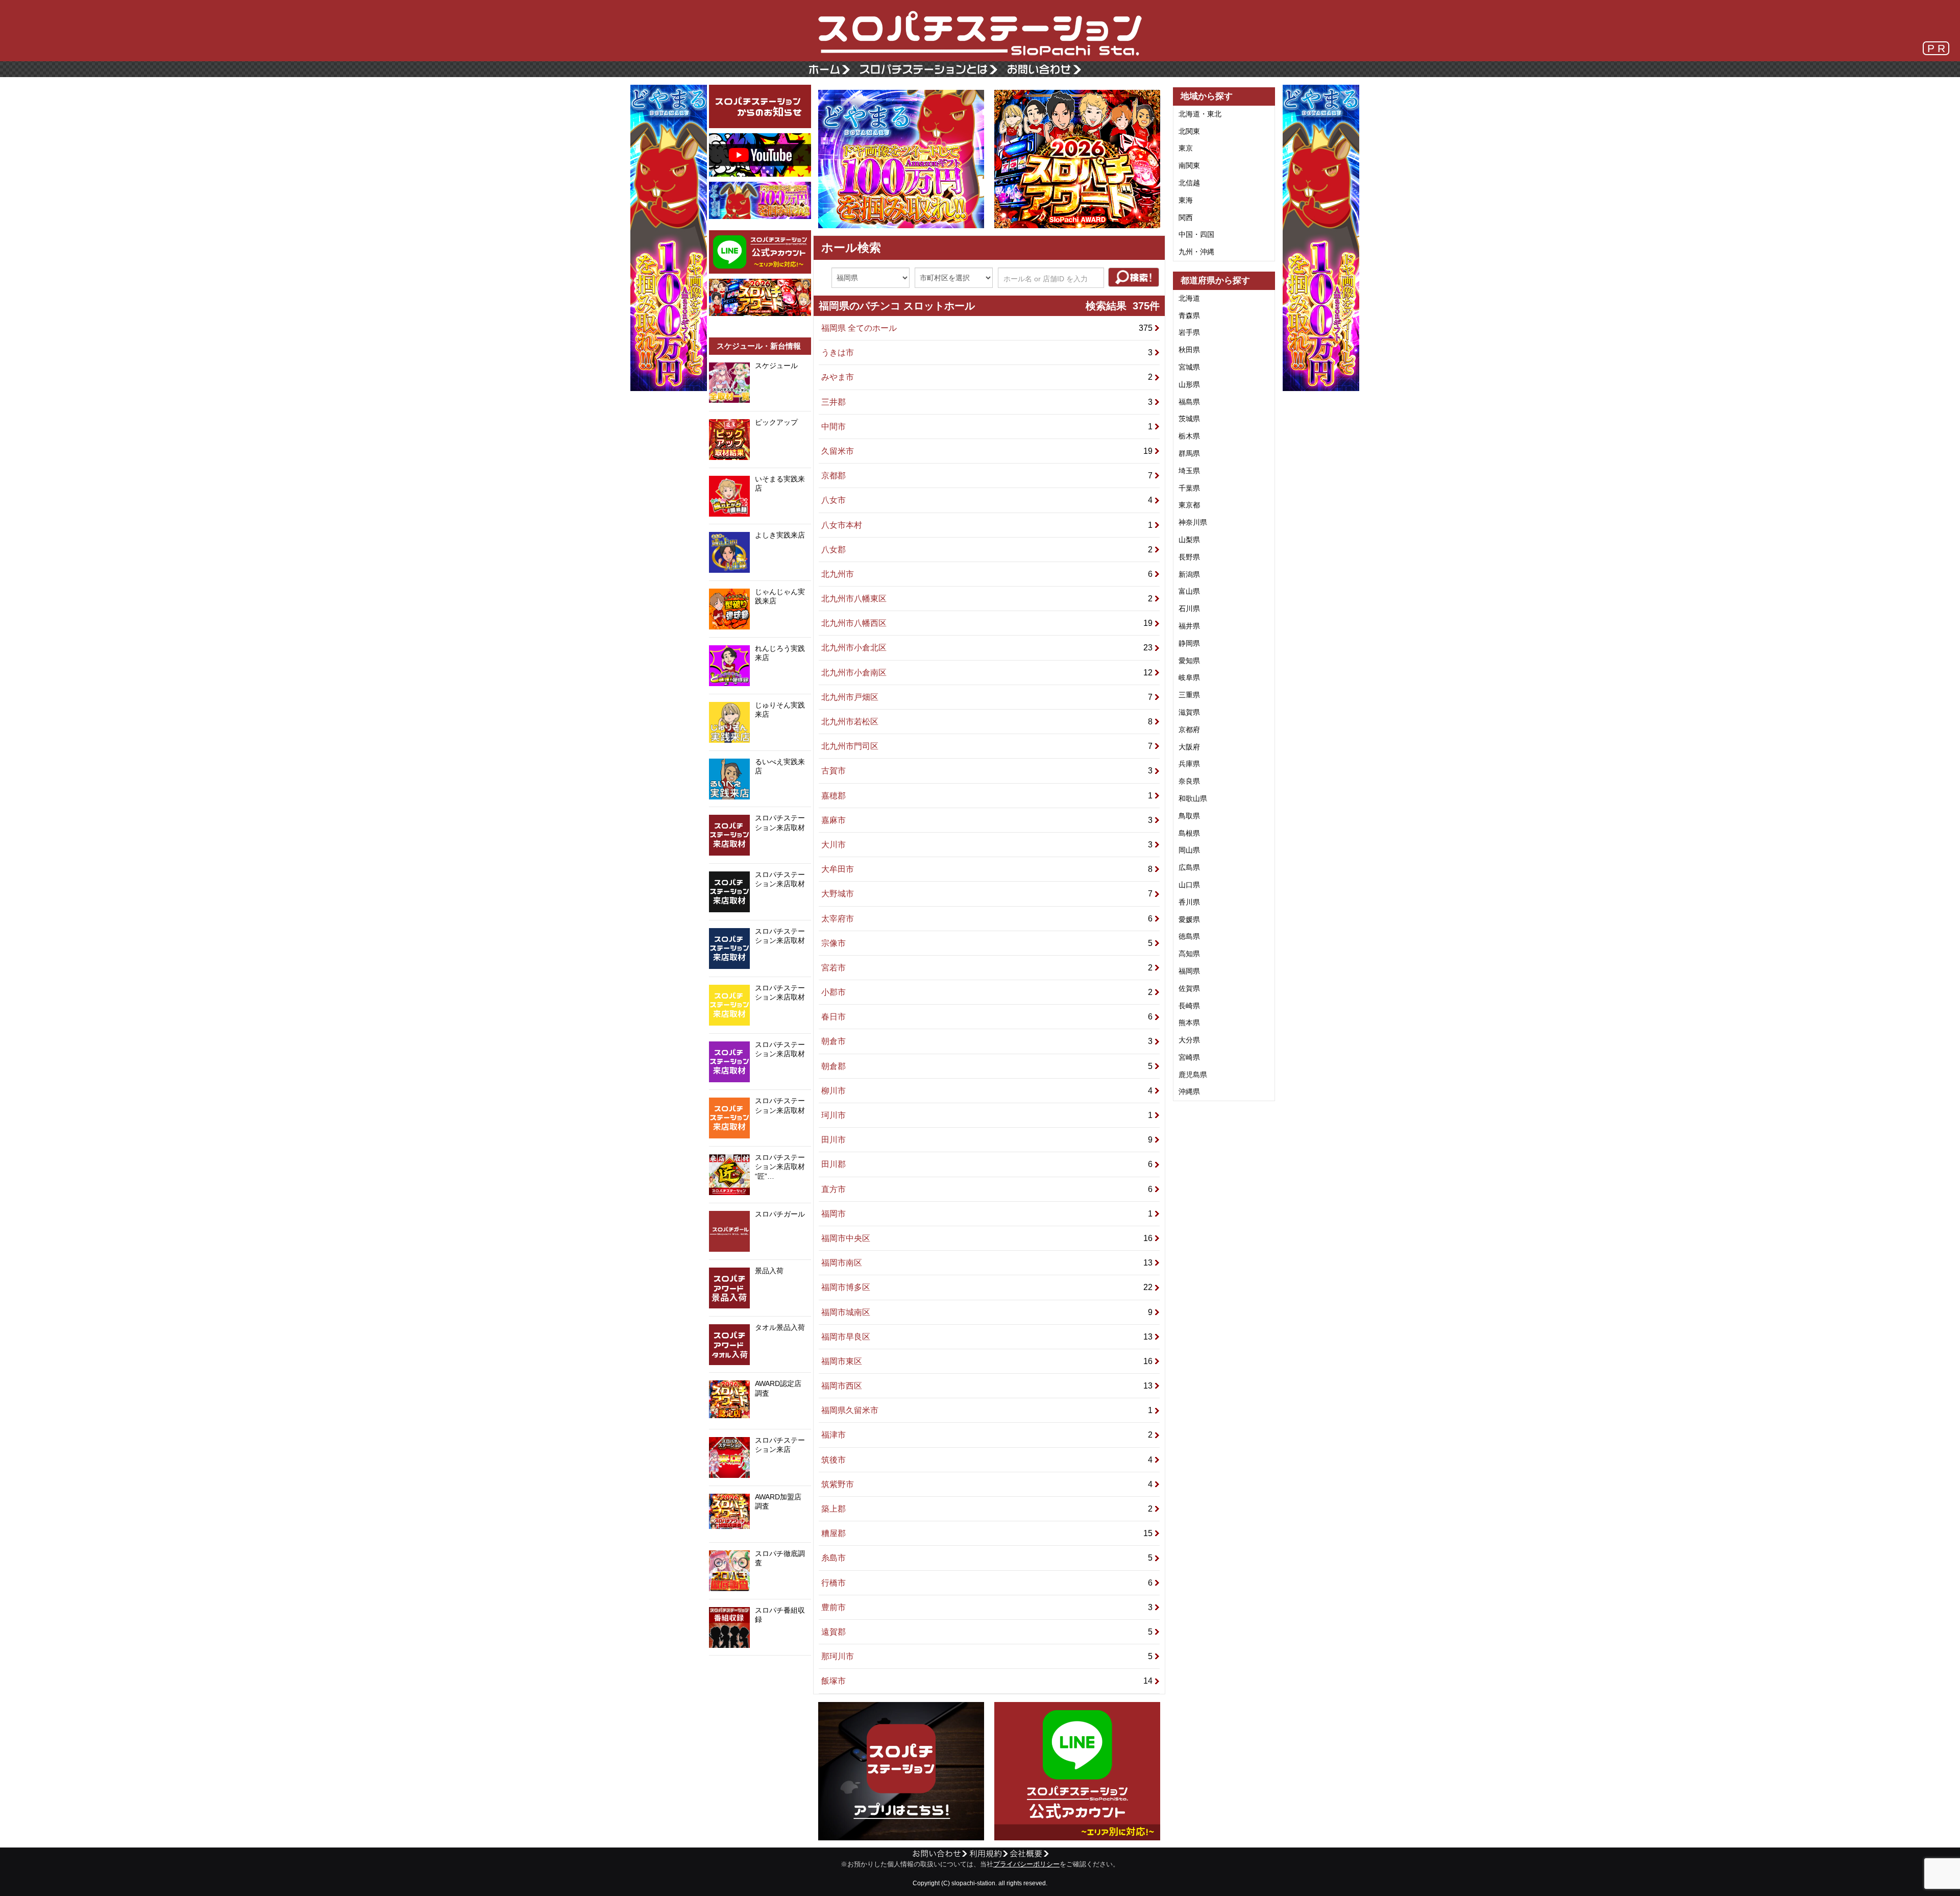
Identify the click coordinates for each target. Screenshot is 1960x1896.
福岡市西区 (988, 1386)
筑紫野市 (988, 1484)
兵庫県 (1189, 764)
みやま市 (988, 377)
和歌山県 (1193, 798)
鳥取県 (1189, 816)
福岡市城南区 (988, 1312)
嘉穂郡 (988, 796)
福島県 (1189, 402)
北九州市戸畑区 (988, 697)
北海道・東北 (1200, 114)
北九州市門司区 (988, 746)
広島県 (1189, 867)
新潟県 (1189, 574)
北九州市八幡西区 (988, 623)
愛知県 (1189, 661)
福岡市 (988, 1214)
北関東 (1189, 131)
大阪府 (1189, 747)
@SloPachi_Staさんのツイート (760, 1671)
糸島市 (988, 1558)
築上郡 (988, 1509)
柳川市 (988, 1091)
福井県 (1189, 626)
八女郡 (988, 550)
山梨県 (1189, 540)
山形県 (1189, 384)
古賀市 (988, 771)
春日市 (988, 1017)
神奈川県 (1193, 522)
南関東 (1189, 165)
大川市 (988, 845)
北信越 (1189, 183)
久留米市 (988, 451)
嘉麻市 (988, 820)
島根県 (1189, 833)
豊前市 (988, 1607)
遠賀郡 (988, 1632)
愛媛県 (1189, 919)
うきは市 (988, 353)
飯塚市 (988, 1681)
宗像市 (988, 943)
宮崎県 (1189, 1057)
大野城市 (988, 894)
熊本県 (1189, 1023)
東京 (1186, 148)
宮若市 (988, 968)
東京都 (1189, 505)
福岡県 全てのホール (988, 328)
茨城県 (1189, 419)
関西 (1186, 217)
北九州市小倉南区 (988, 673)
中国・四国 (1196, 234)
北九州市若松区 (988, 722)
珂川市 (988, 1115)
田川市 (988, 1140)
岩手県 (1189, 332)
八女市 (988, 500)
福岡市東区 (988, 1361)
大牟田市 (988, 869)
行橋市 (988, 1583)
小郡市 (988, 992)
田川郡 (988, 1164)
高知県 (1189, 954)
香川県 (1189, 902)
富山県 (1189, 591)
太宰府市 (988, 919)
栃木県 (1189, 436)
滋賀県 (1189, 712)
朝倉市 (988, 1041)
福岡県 (1189, 971)
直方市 (988, 1189)
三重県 (1189, 695)
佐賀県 (1189, 988)
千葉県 (1189, 488)
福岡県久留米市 (988, 1410)
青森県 (1189, 315)
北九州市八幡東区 (988, 599)
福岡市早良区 (988, 1337)
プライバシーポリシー (1026, 1864)
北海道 (1189, 298)
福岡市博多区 (988, 1287)
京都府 (1189, 730)
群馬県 (1189, 453)
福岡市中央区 (988, 1238)
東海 (1186, 200)
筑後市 (988, 1460)
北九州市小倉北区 (988, 648)
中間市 (988, 427)
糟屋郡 (988, 1533)
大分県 (1189, 1040)
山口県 (1189, 885)
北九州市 (988, 574)
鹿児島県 (1193, 1075)
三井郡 (988, 402)
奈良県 (1189, 781)
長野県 (1189, 557)
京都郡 (988, 476)
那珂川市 (988, 1656)
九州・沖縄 (1196, 252)
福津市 (988, 1435)
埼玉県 (1189, 471)
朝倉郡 (988, 1066)
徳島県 (1189, 936)
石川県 (1189, 609)
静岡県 (1189, 643)
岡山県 (1189, 850)
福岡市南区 (988, 1263)
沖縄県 (1189, 1091)
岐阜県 (1189, 677)
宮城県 (1189, 367)
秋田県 (1189, 350)
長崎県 (1189, 1006)
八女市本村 (988, 525)
